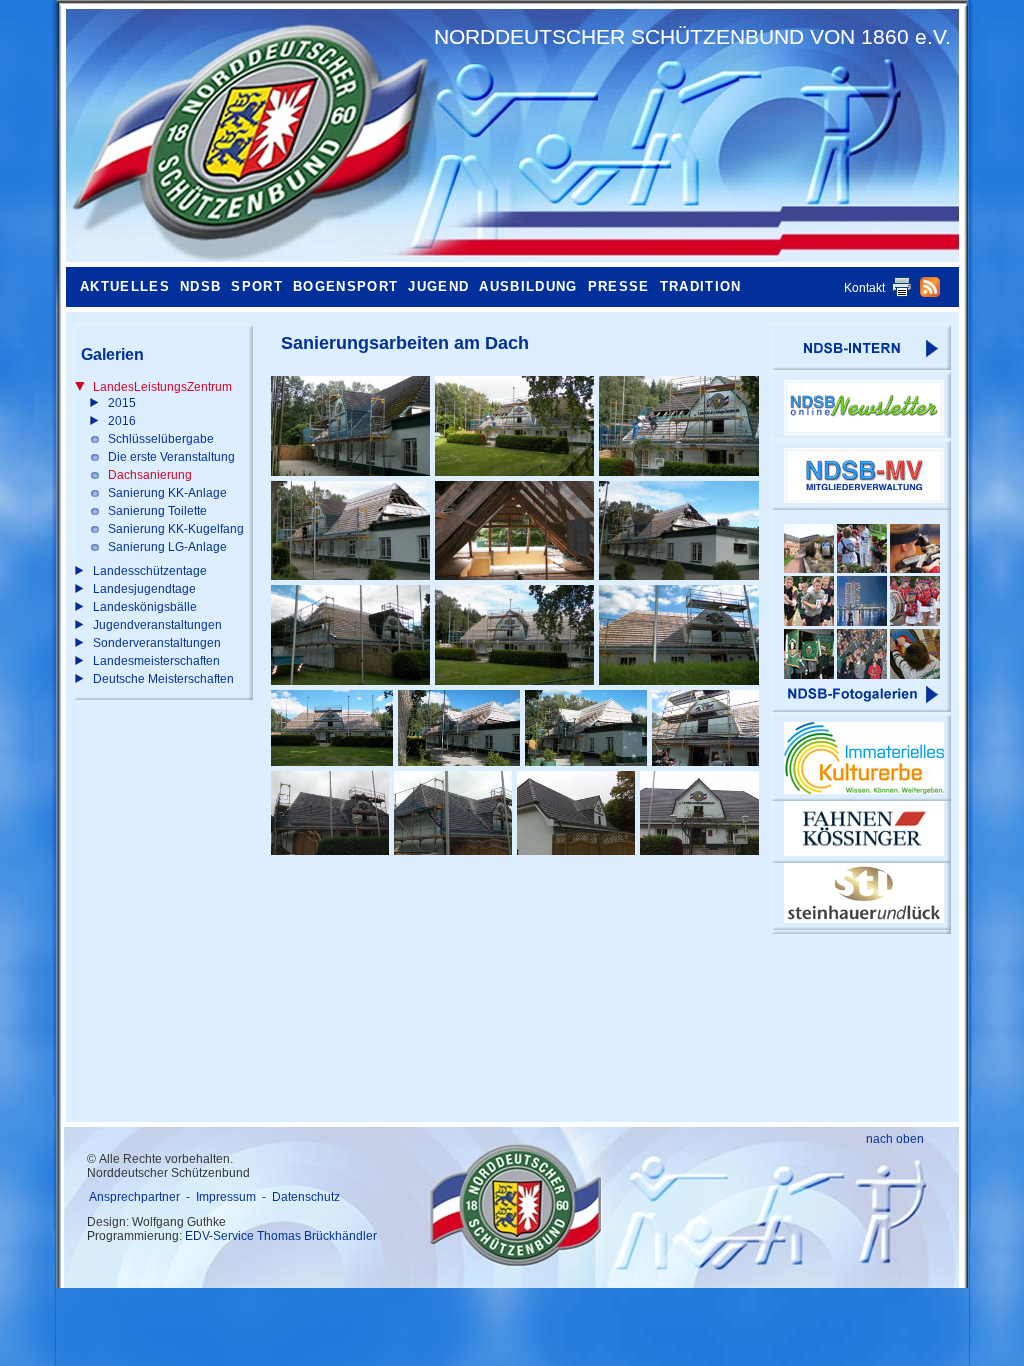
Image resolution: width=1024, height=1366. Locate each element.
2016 (122, 421)
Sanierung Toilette (157, 511)
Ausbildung (528, 286)
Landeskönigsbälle (145, 607)
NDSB (200, 286)
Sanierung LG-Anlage (167, 547)
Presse (619, 286)
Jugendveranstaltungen (157, 625)
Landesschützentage (150, 571)
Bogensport (345, 286)
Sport (257, 286)
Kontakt (864, 288)
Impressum (226, 1197)
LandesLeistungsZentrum (162, 387)
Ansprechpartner (134, 1197)
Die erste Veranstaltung (171, 457)
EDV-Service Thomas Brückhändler (281, 1236)
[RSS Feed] (930, 293)
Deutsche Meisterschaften (163, 679)
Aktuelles (125, 286)
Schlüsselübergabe (161, 439)
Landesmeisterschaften (156, 661)
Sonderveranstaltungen (157, 643)
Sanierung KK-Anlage (167, 493)
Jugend (438, 286)
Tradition (701, 286)
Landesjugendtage (144, 589)
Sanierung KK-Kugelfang (176, 529)
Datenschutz (306, 1197)
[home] (246, 135)
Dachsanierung (150, 475)
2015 (122, 403)
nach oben (895, 1139)
